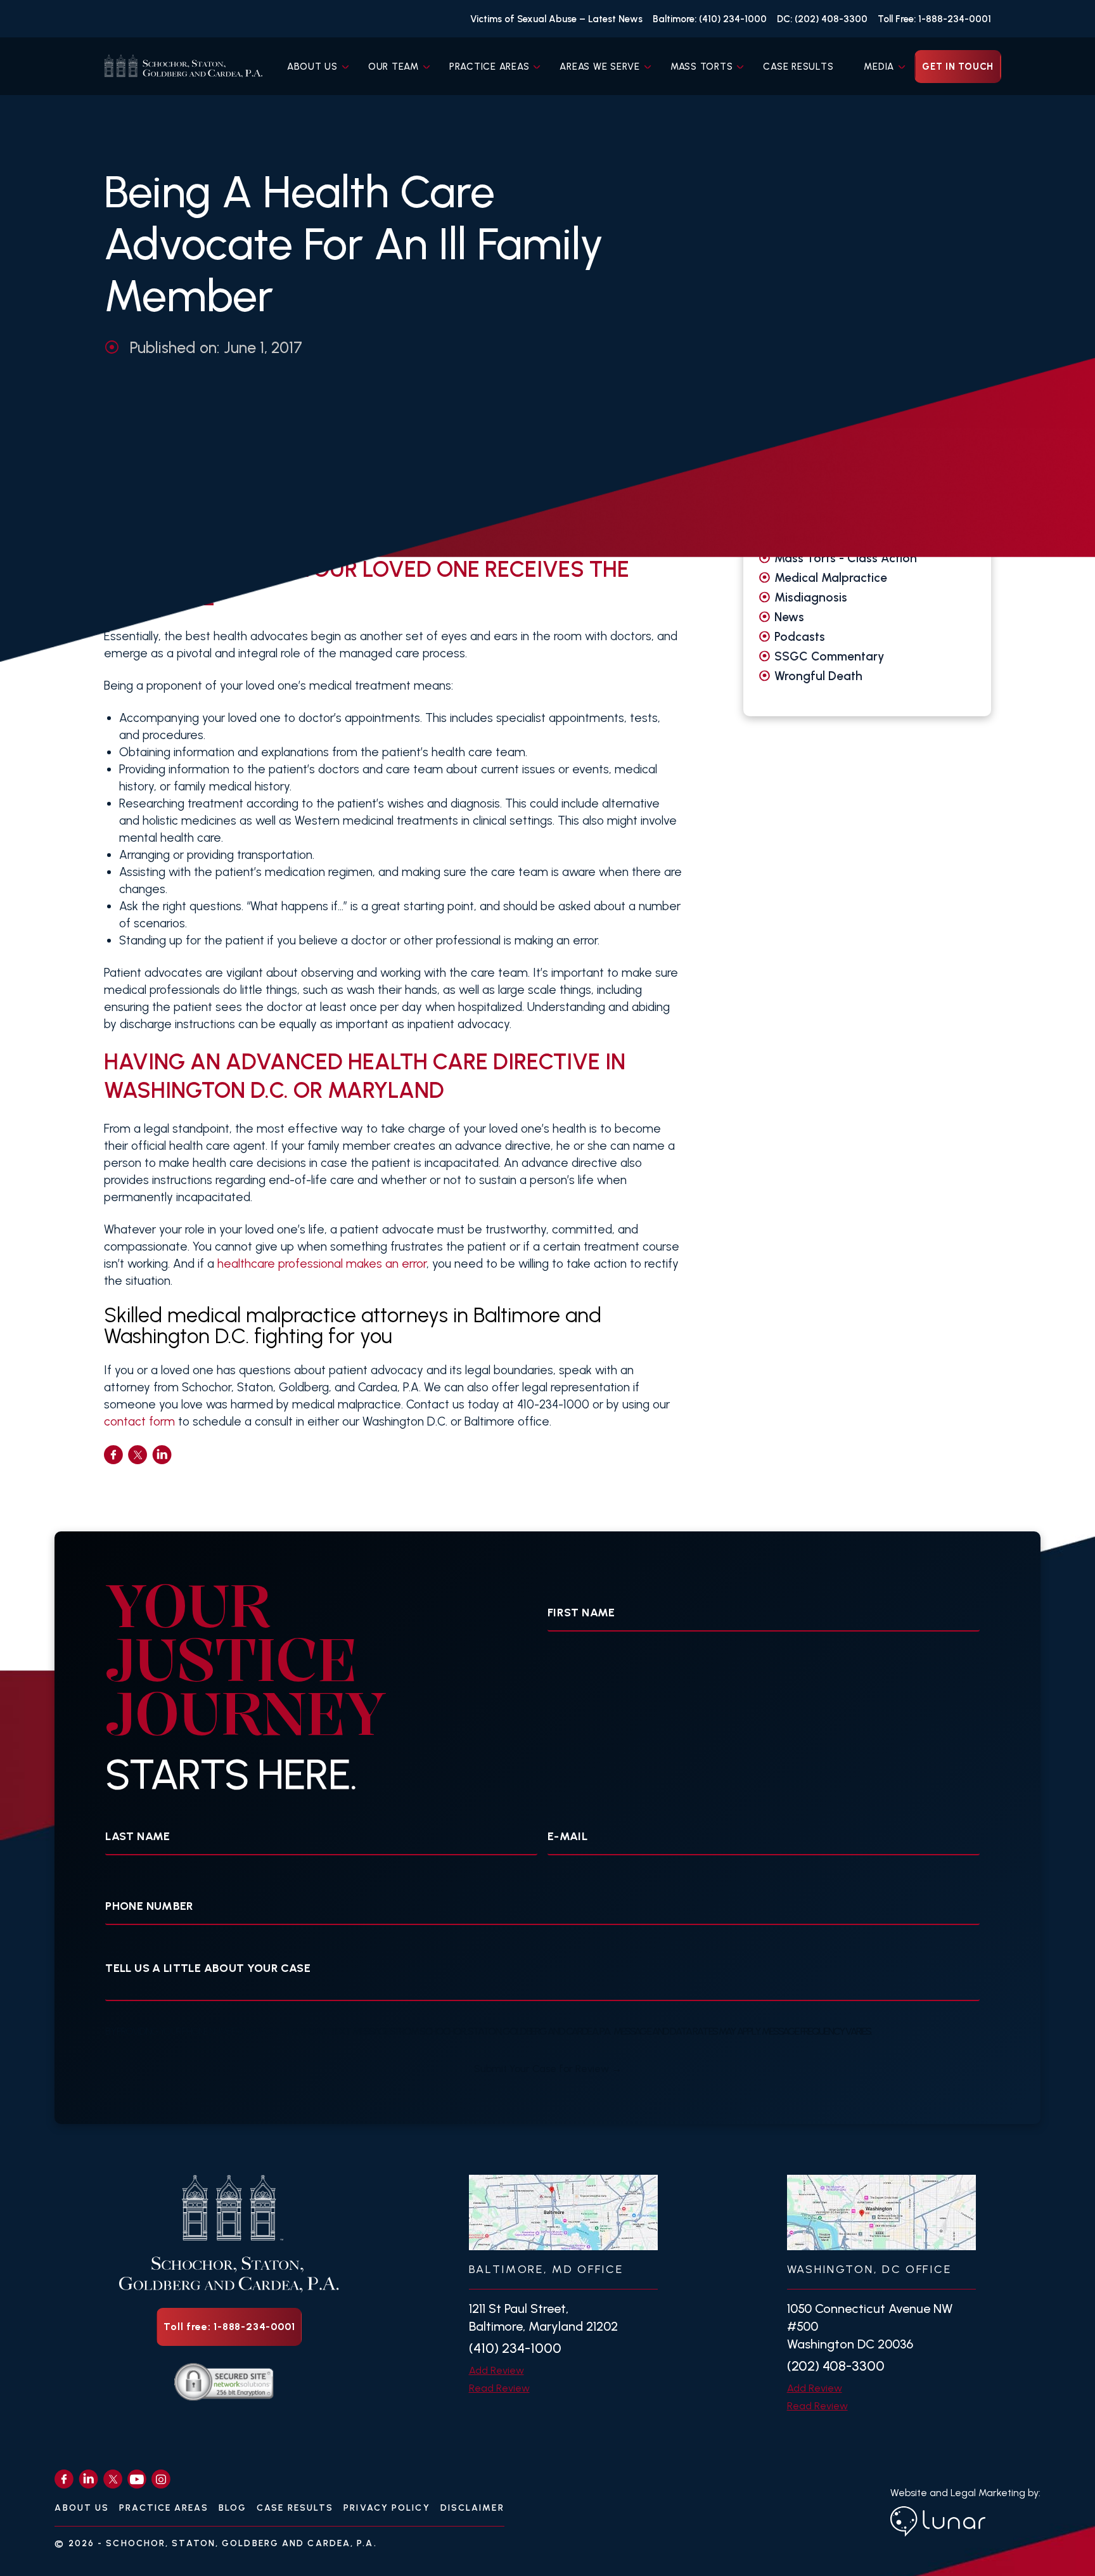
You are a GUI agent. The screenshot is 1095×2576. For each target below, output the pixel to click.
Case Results (798, 67)
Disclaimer (472, 2508)
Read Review (499, 2388)
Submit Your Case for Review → (548, 2069)
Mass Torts (702, 67)
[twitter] (138, 1455)
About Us (312, 67)
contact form (139, 1421)
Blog (233, 2508)
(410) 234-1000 (515, 2348)
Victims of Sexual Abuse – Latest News (556, 19)
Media (879, 67)
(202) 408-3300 (836, 2366)
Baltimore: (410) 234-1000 (710, 19)
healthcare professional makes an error (322, 1264)
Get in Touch (958, 67)
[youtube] (137, 2479)
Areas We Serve (600, 67)
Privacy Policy (387, 2508)
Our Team (394, 67)
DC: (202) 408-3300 (822, 19)
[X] (113, 2479)
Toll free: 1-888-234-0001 (229, 2327)
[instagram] (161, 2479)
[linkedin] (162, 1455)
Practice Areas (490, 67)
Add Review (496, 2370)
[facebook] (113, 1455)
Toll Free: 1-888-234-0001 (934, 19)
